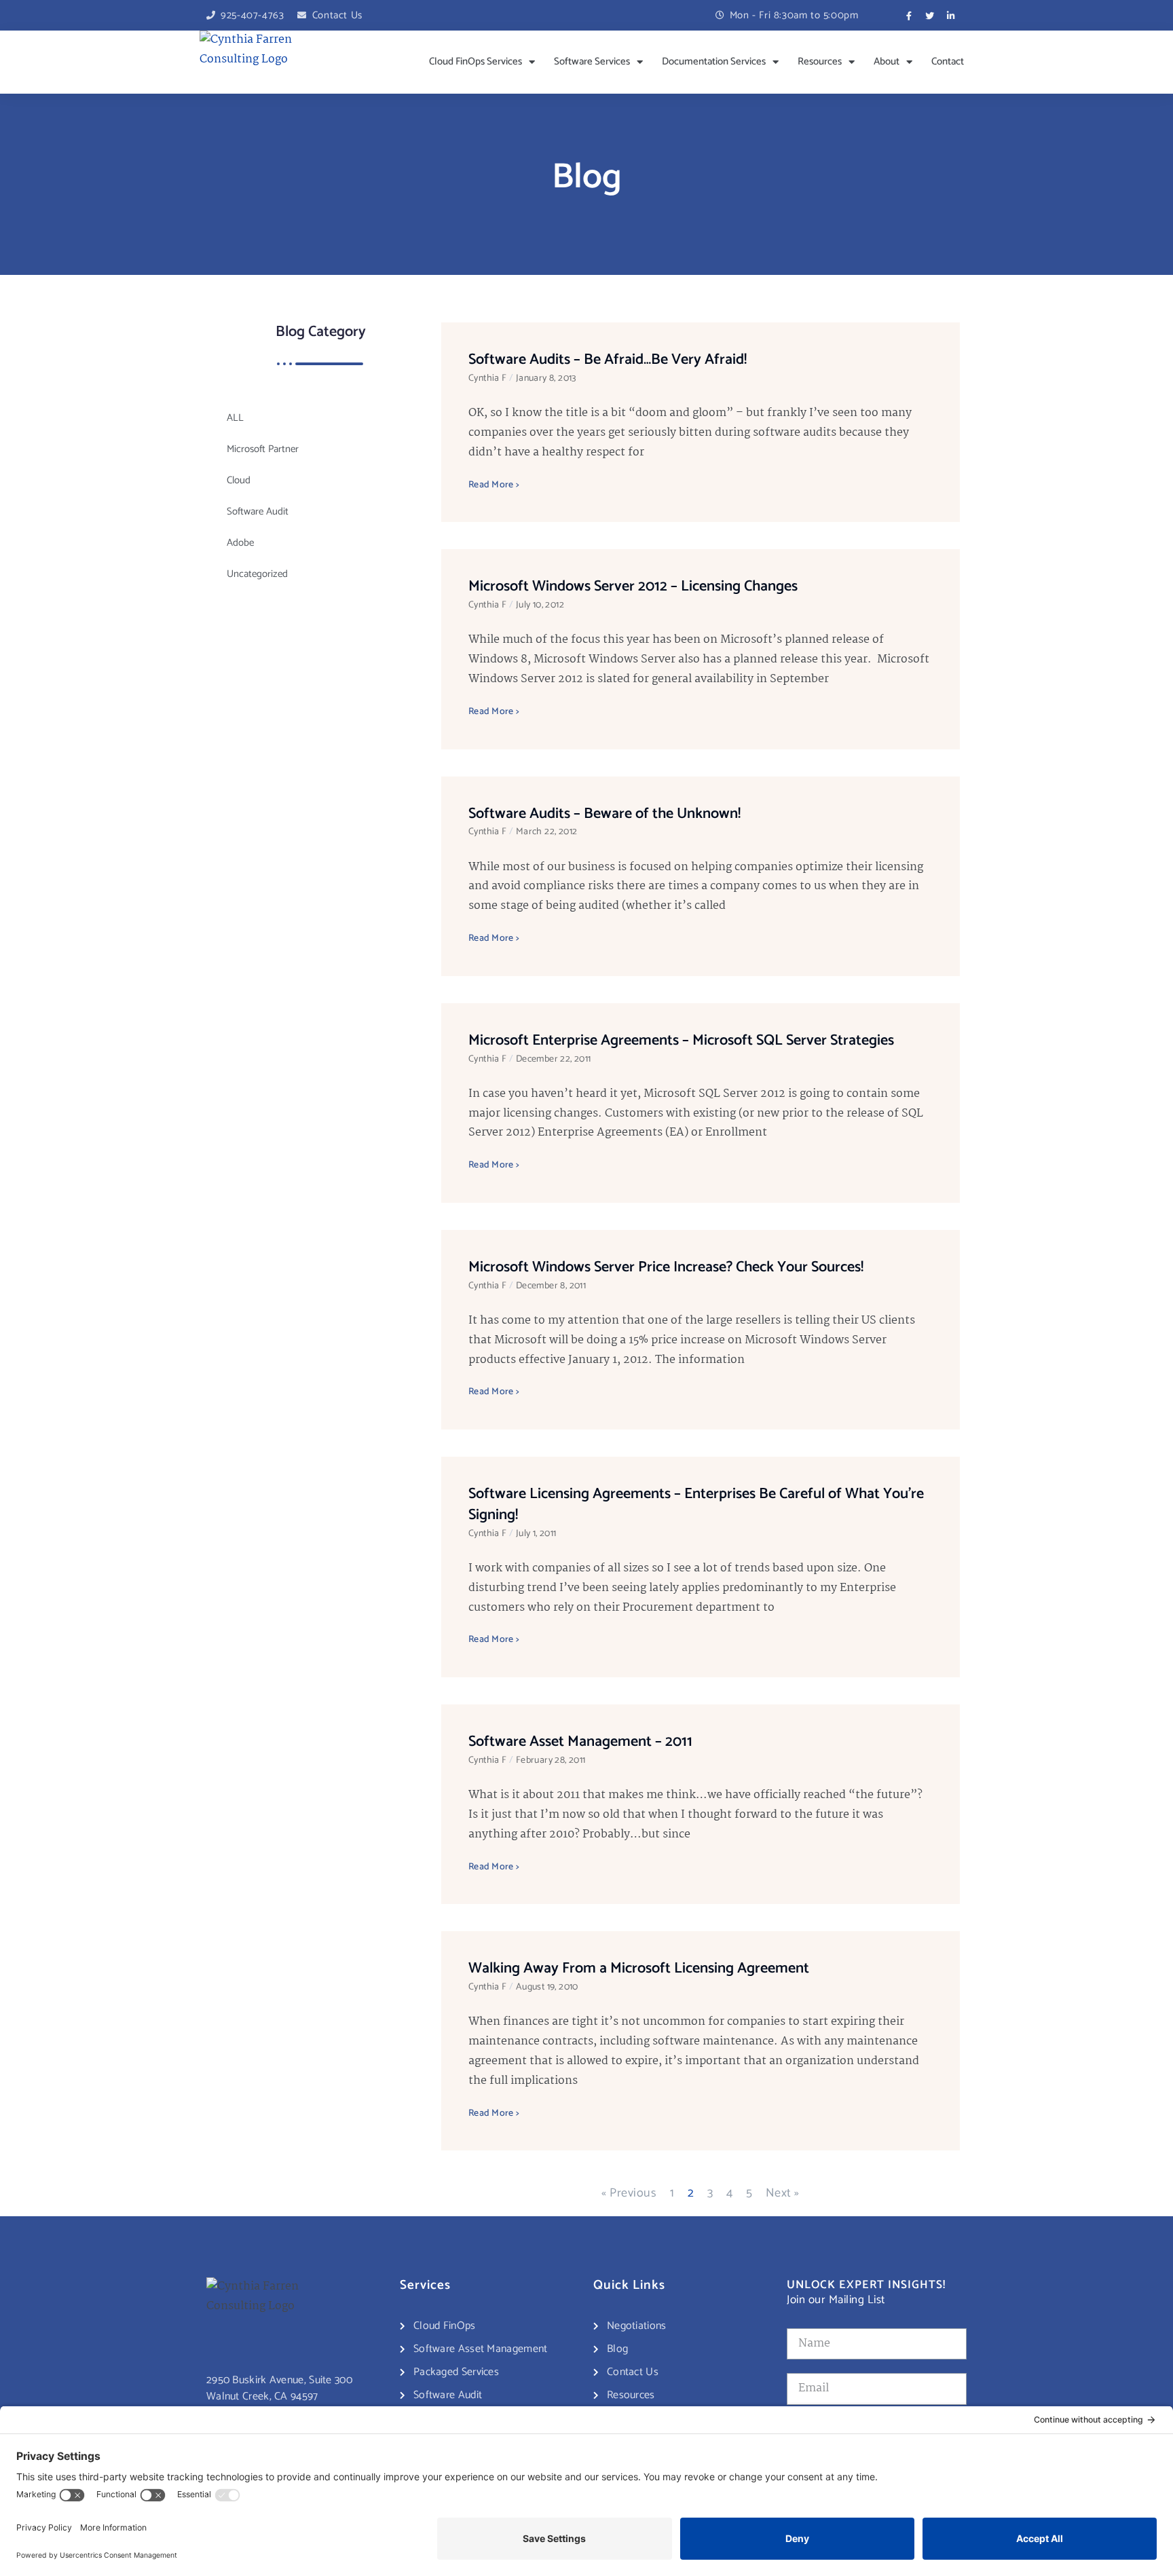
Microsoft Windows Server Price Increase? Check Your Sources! (666, 1267)
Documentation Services (714, 61)
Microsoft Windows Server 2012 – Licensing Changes (633, 586)
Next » (783, 2193)
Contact (948, 61)
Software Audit (258, 511)
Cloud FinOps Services (476, 61)
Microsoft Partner (263, 449)
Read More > (494, 485)
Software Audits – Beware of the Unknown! (604, 814)
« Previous (629, 2193)
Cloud (239, 480)
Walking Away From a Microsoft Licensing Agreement (639, 1968)
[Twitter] (930, 16)
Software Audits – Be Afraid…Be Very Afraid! (608, 360)
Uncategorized (257, 574)
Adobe (240, 543)
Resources (820, 61)
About (887, 61)
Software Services (592, 61)
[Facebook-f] (909, 16)
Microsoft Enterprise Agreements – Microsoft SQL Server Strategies (681, 1041)
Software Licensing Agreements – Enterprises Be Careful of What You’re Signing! (696, 1505)
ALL (235, 418)
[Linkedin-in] (951, 16)
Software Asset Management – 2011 (580, 1742)
